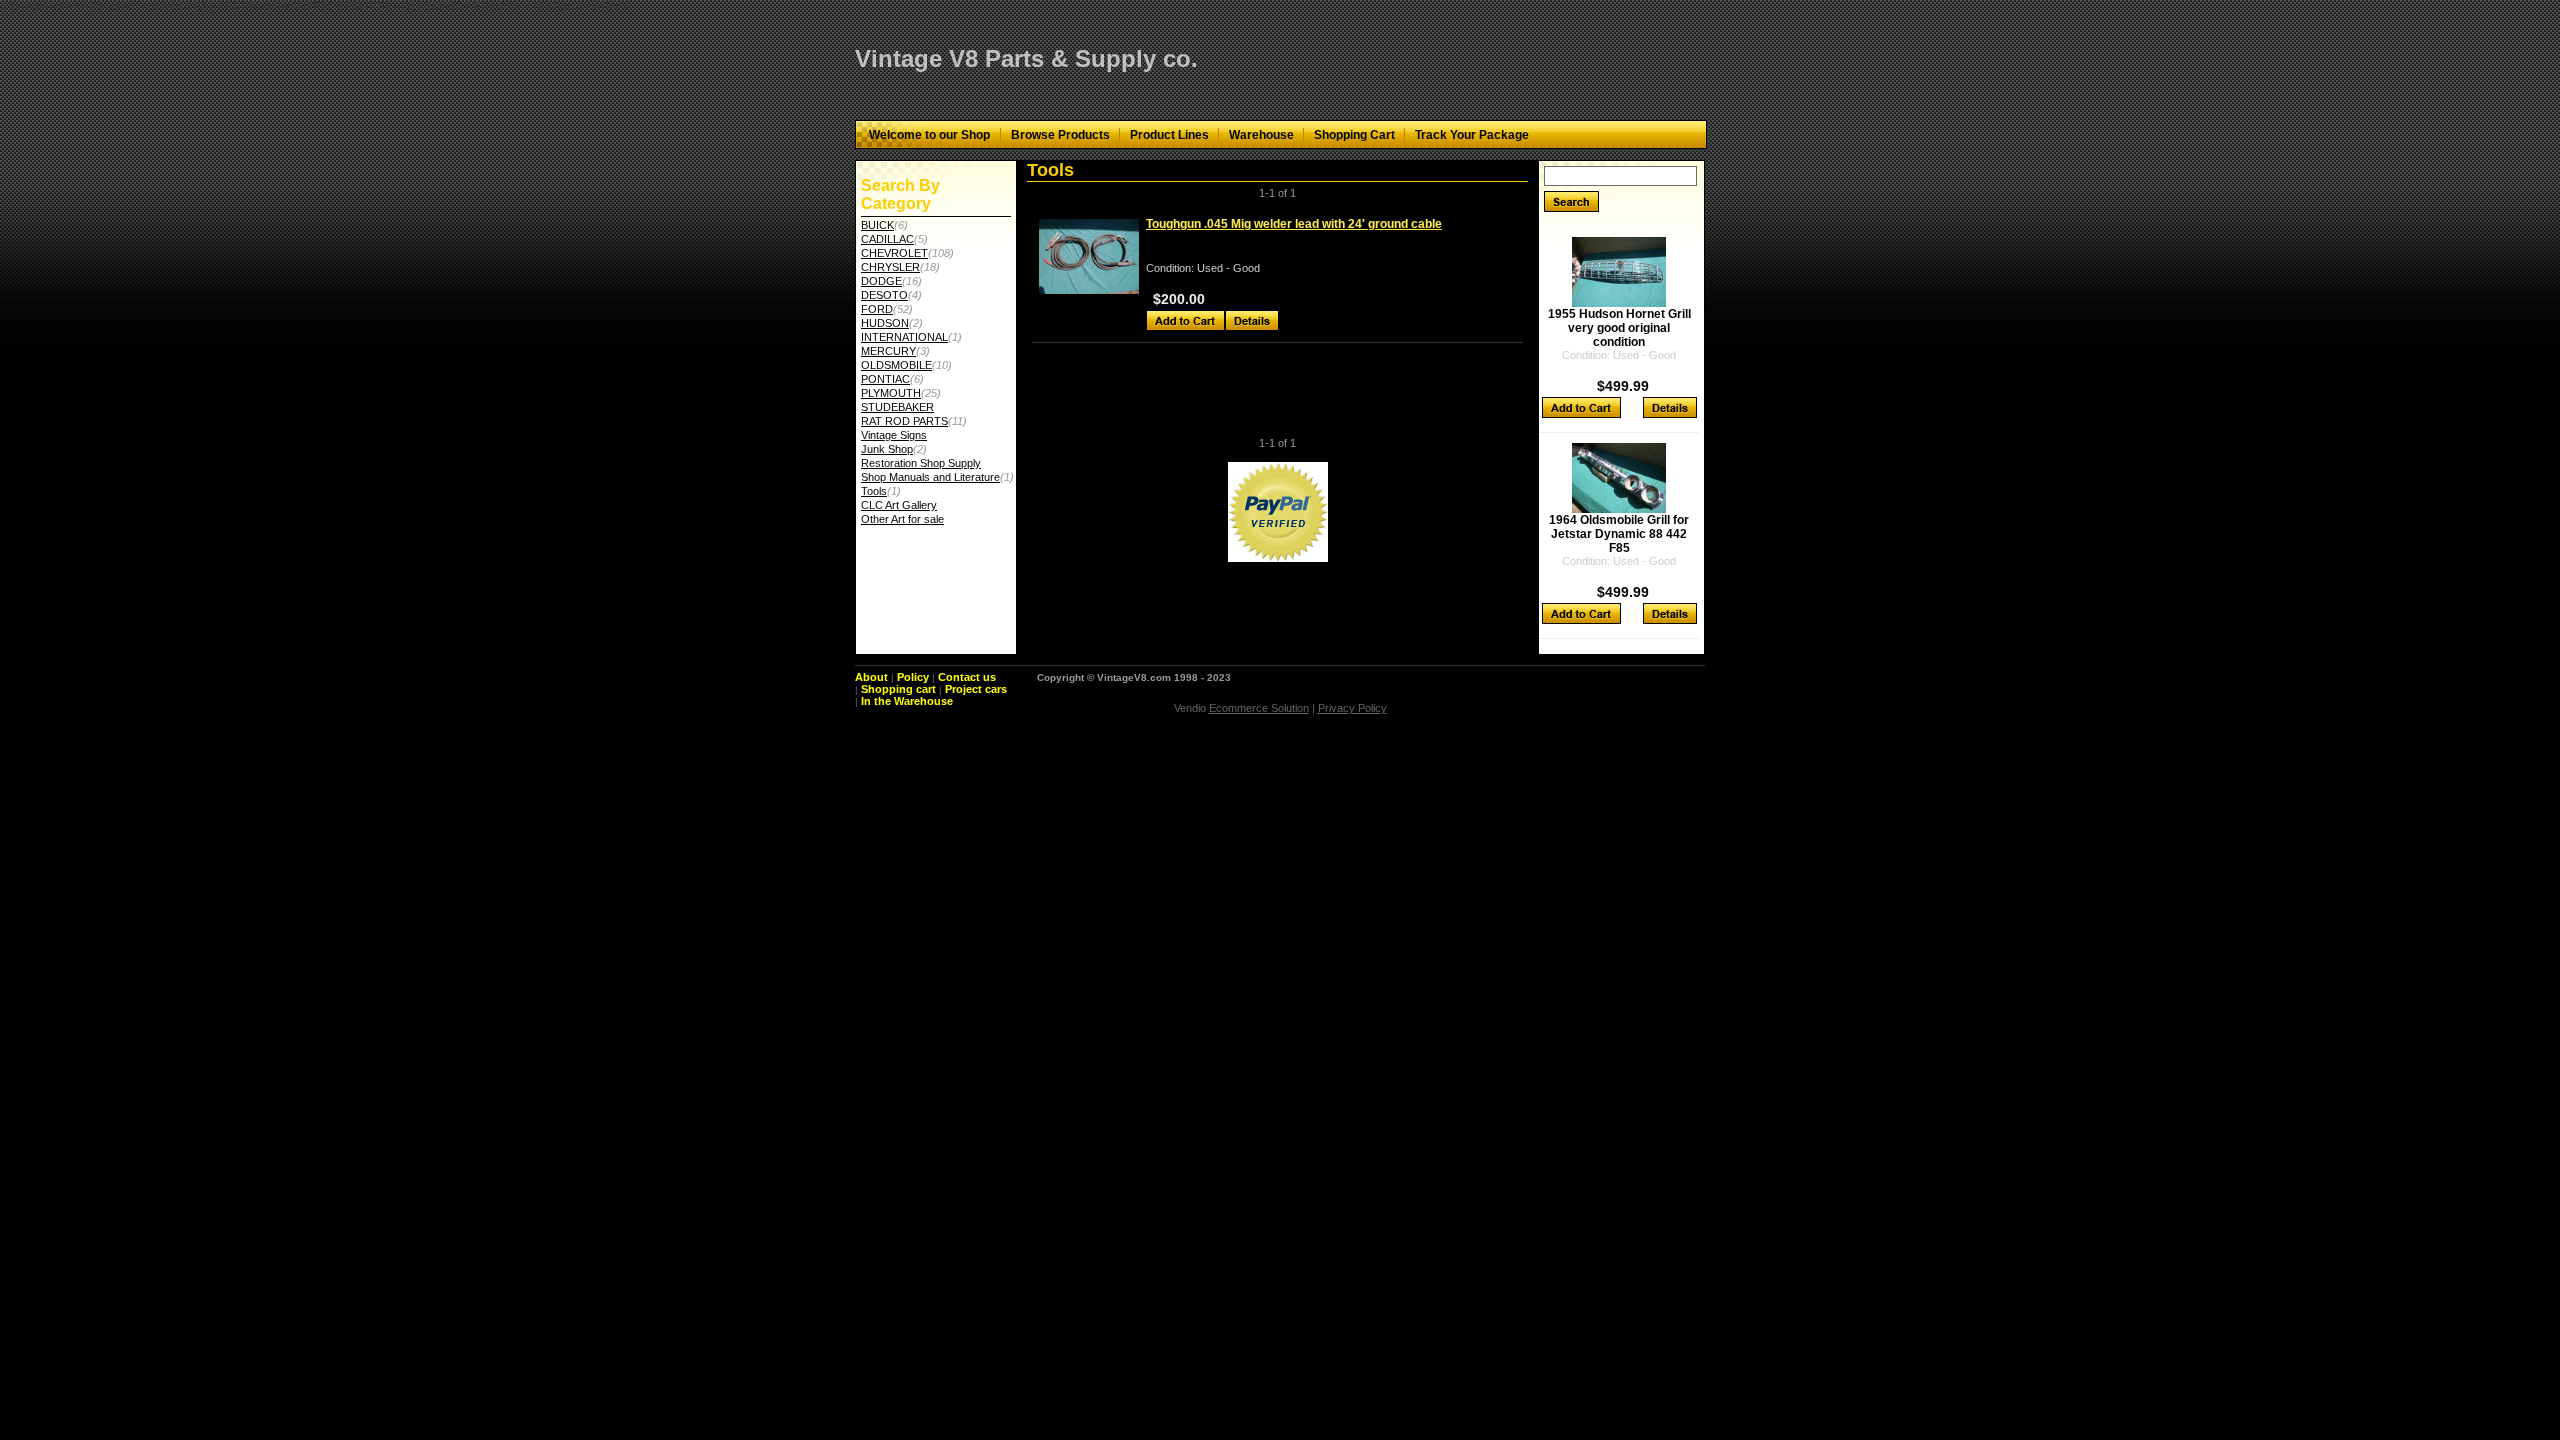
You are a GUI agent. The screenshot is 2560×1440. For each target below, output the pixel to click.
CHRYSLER (890, 267)
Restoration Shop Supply (921, 463)
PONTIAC (885, 379)
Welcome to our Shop (929, 135)
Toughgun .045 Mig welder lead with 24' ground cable (1294, 224)
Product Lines (1169, 135)
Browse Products (1060, 135)
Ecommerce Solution (1259, 708)
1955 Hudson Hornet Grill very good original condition (1619, 328)
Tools (874, 491)
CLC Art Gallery (899, 505)
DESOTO (884, 295)
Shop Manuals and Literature (930, 477)
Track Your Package (1472, 135)
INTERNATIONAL (904, 337)
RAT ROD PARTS (904, 421)
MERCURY (888, 351)
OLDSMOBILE (896, 365)
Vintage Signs (894, 435)
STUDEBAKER (897, 407)
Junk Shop (887, 449)
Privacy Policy (1352, 708)
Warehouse (1261, 135)
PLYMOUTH (891, 393)
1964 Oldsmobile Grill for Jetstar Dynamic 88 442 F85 (1619, 534)
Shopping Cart (1354, 135)
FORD (877, 309)
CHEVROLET (894, 253)
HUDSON (885, 323)
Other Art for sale (902, 519)
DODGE (881, 281)
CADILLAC (887, 239)
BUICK (877, 225)
